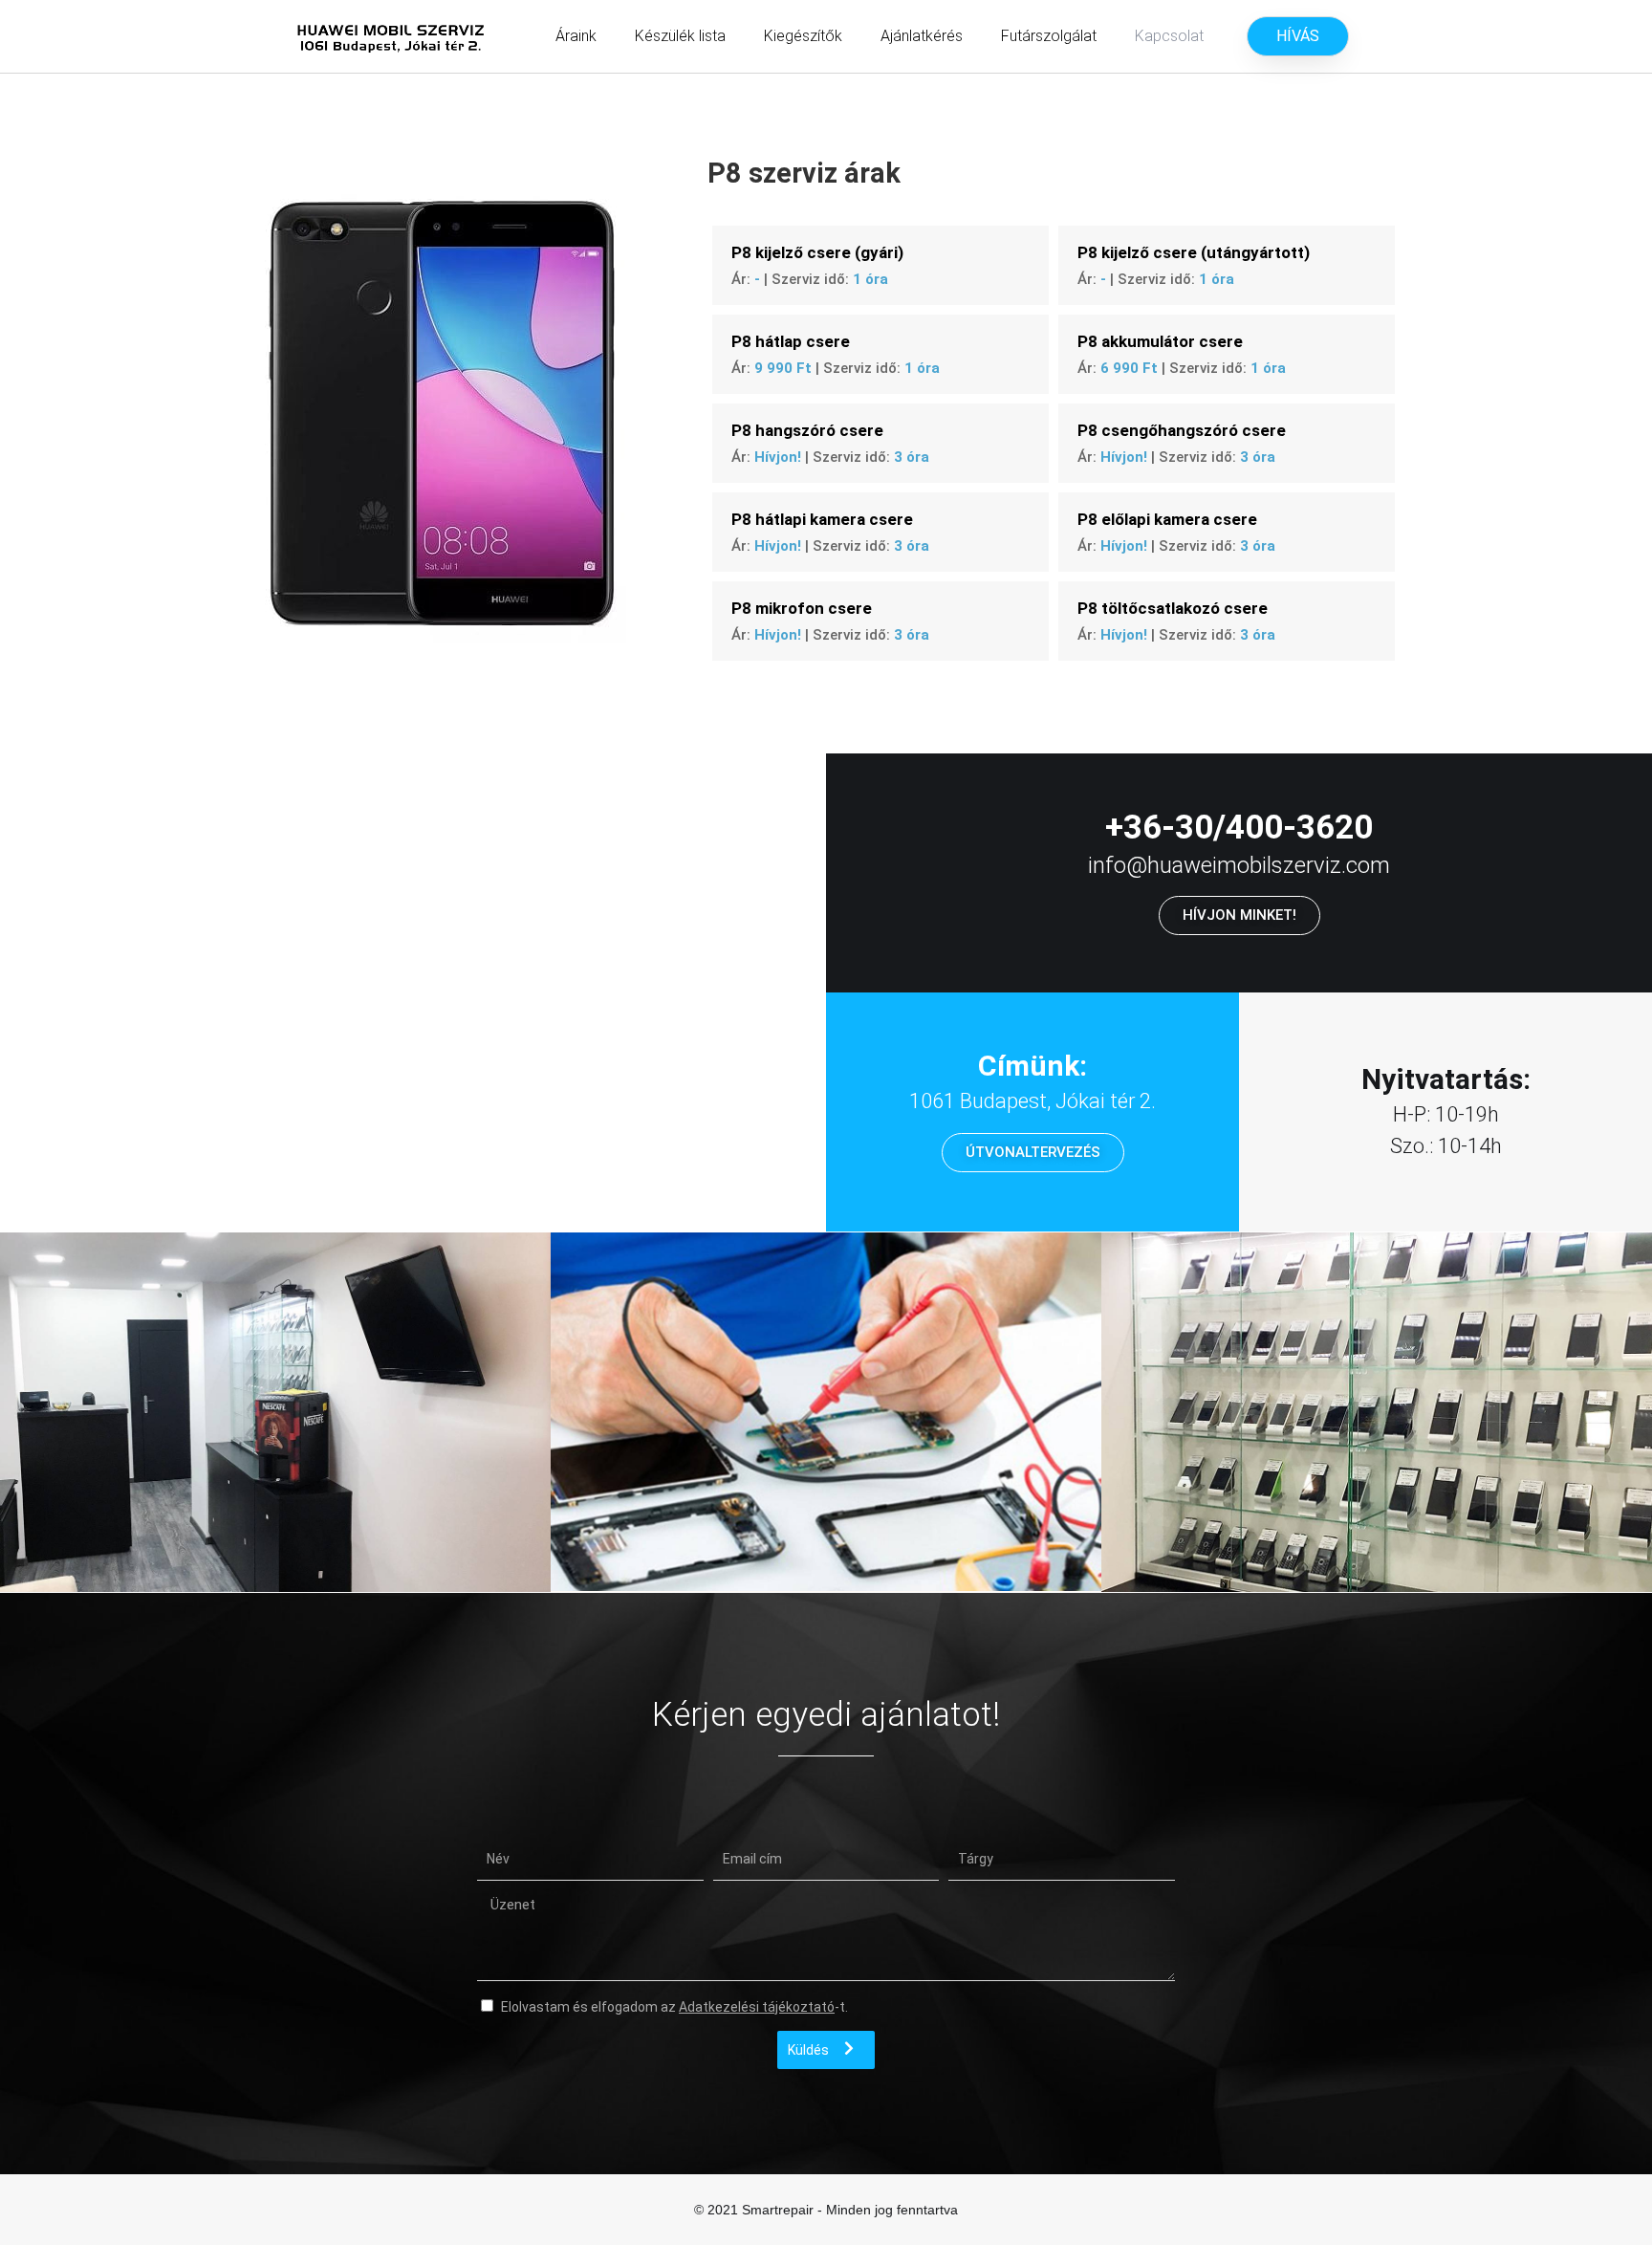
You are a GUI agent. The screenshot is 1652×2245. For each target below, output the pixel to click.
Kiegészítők (803, 36)
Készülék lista (680, 36)
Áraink (576, 36)
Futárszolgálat (1049, 36)
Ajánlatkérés (922, 36)
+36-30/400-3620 (1239, 828)
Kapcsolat (1169, 36)
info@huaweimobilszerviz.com (1239, 865)
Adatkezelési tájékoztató (757, 2007)
